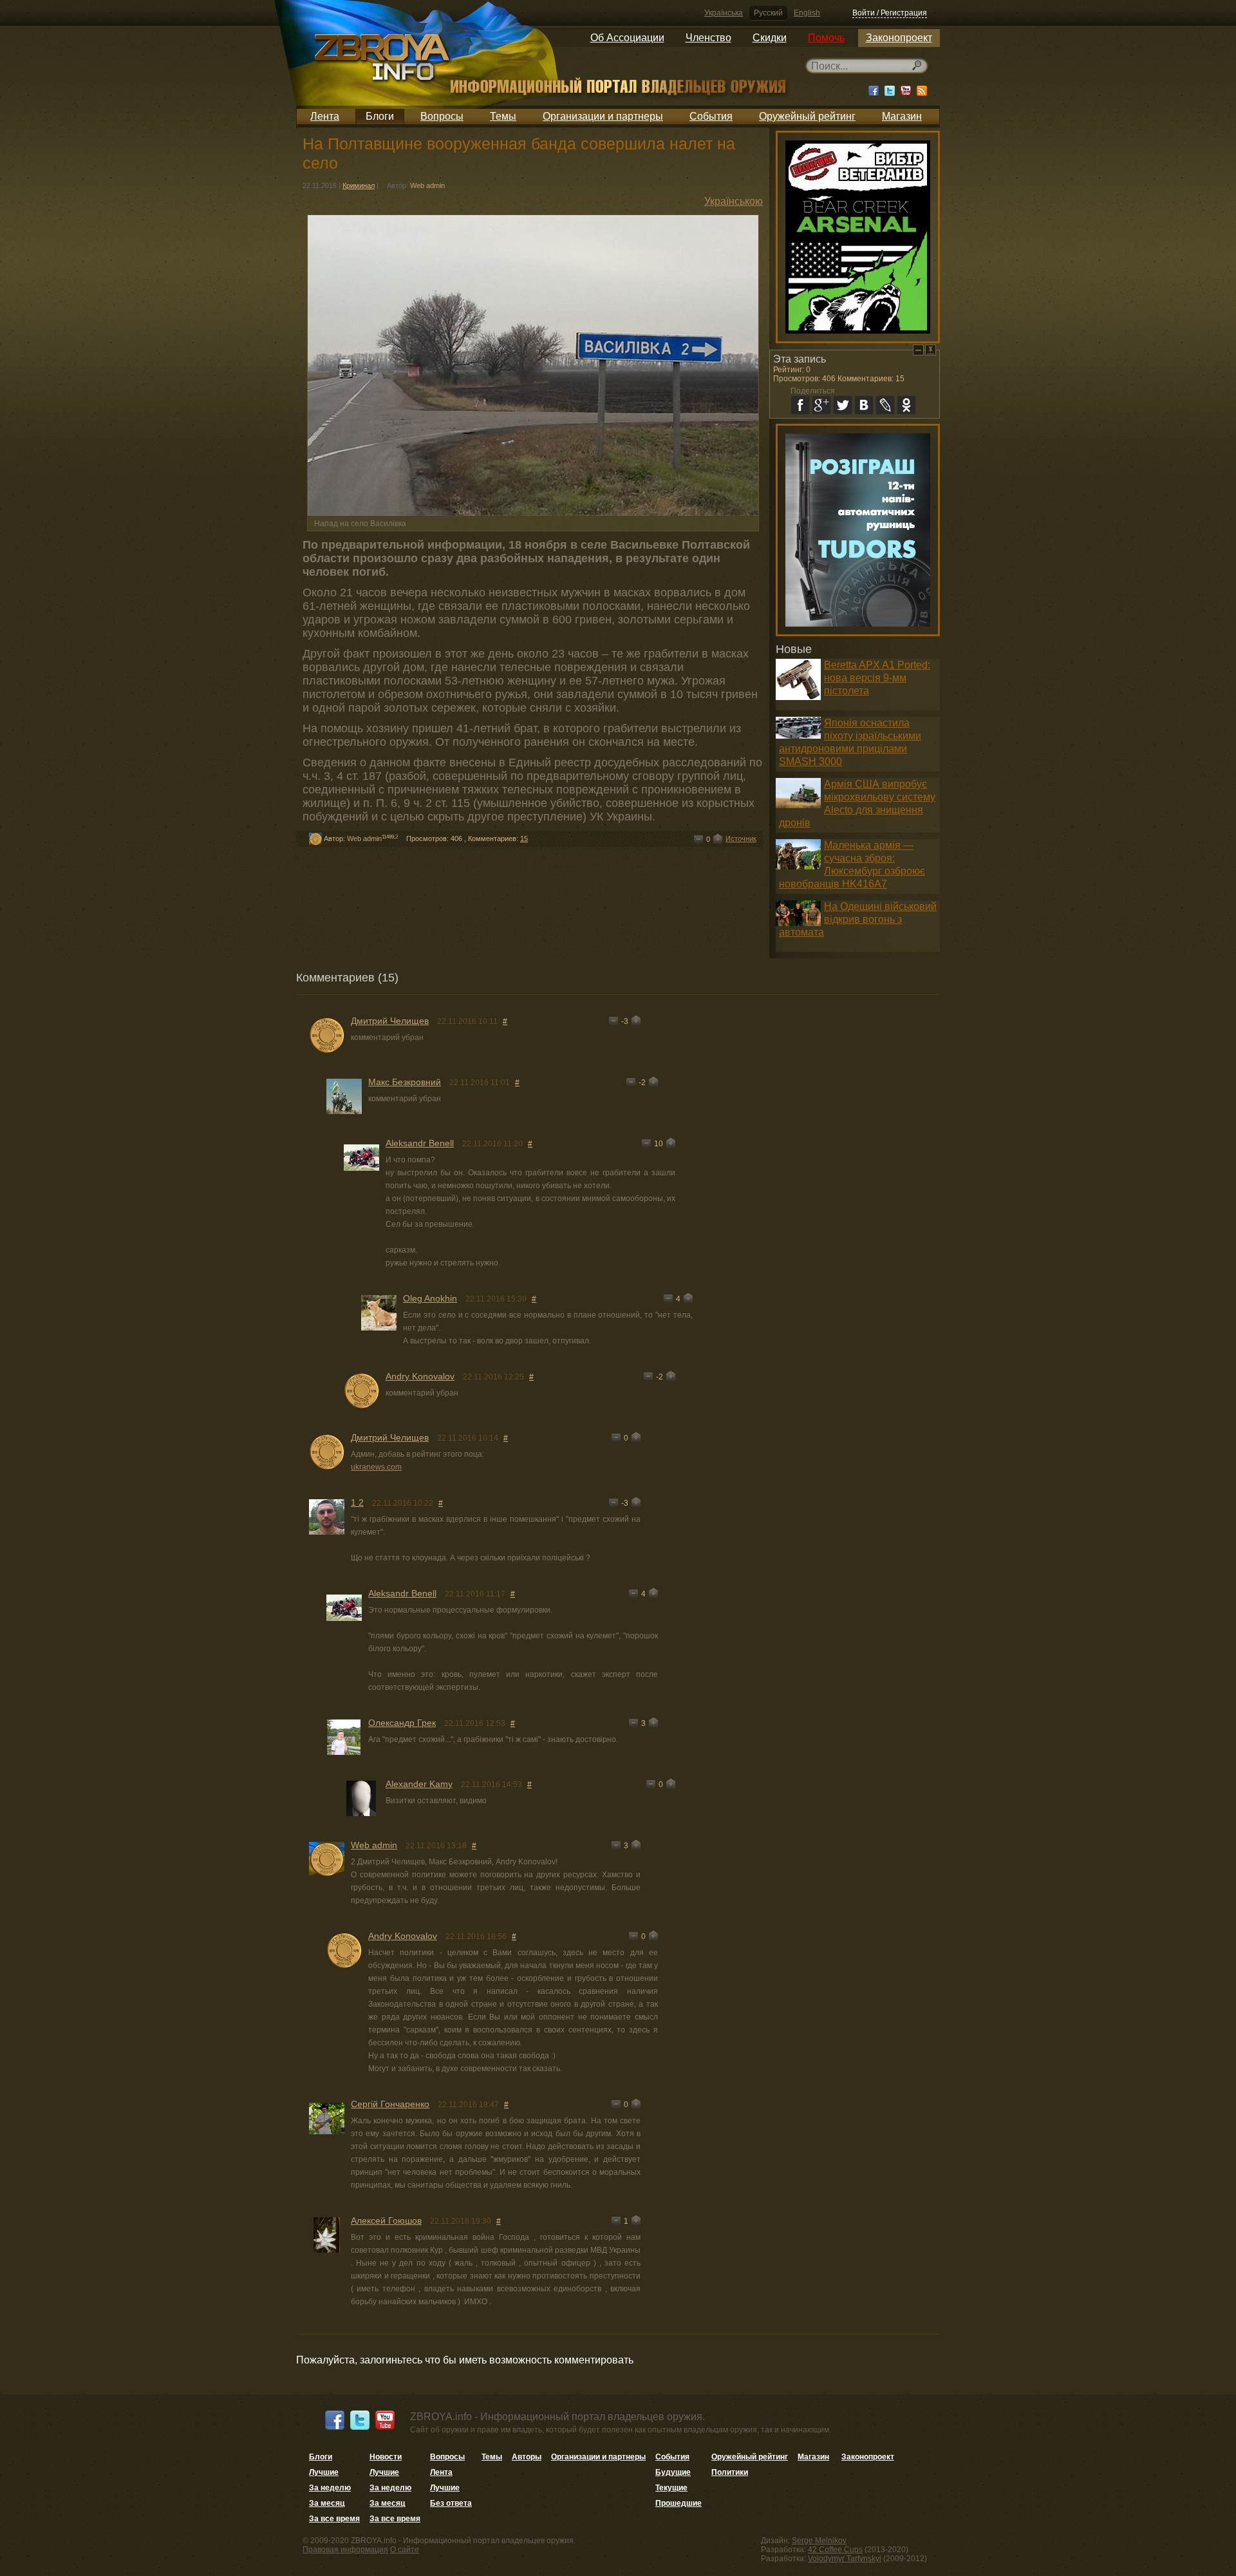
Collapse (918, 350)
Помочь (826, 38)
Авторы (527, 2457)
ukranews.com (376, 1467)
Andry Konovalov (420, 1376)
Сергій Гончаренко (390, 2104)
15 (524, 838)
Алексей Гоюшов (386, 2221)
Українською (734, 201)
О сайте (405, 2550)
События (711, 116)
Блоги (380, 116)
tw (843, 405)
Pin (931, 350)
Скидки (770, 38)
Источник (741, 838)
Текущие (671, 2488)
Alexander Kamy (419, 1784)
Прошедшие (679, 2503)
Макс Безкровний (405, 1082)
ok (906, 405)
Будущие (673, 2472)
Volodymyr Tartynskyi (845, 2559)
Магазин (902, 116)
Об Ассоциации (627, 38)
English (807, 13)
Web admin (427, 185)
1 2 (357, 1502)
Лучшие (324, 2472)
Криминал (359, 185)
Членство (708, 38)
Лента (325, 116)
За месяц (327, 2503)
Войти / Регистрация (890, 13)
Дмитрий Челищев (390, 1021)
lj (885, 405)
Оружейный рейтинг (807, 116)
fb (800, 405)
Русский (768, 13)
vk (864, 405)
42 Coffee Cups (835, 2550)
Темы (503, 116)
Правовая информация (345, 2550)
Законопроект (899, 38)
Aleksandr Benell (420, 1143)
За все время (334, 2519)
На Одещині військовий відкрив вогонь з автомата (858, 919)
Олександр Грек (402, 1723)
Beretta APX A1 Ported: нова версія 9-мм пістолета (877, 678)
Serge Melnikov (819, 2541)
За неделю (330, 2488)
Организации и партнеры (603, 116)
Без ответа (451, 2503)
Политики (730, 2472)
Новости (386, 2457)
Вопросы (442, 116)
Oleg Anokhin (430, 1298)
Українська (724, 13)
